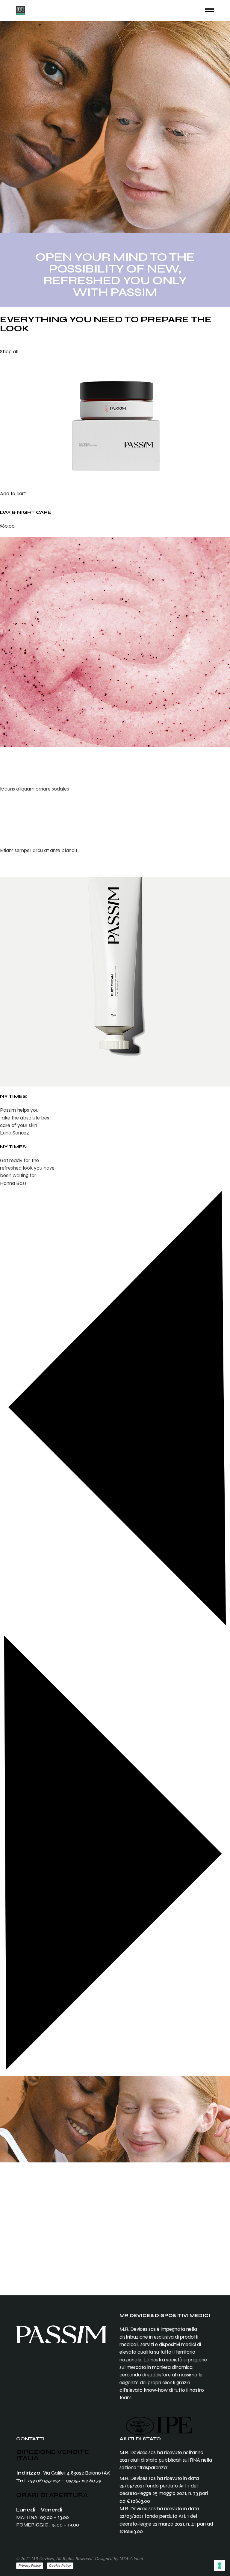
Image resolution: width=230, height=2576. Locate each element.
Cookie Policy (60, 2565)
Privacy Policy (30, 2565)
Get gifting (11, 2239)
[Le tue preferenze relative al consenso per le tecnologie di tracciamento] (220, 2565)
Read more (13, 804)
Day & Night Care (25, 512)
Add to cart (13, 494)
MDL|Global (131, 2559)
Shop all (9, 352)
